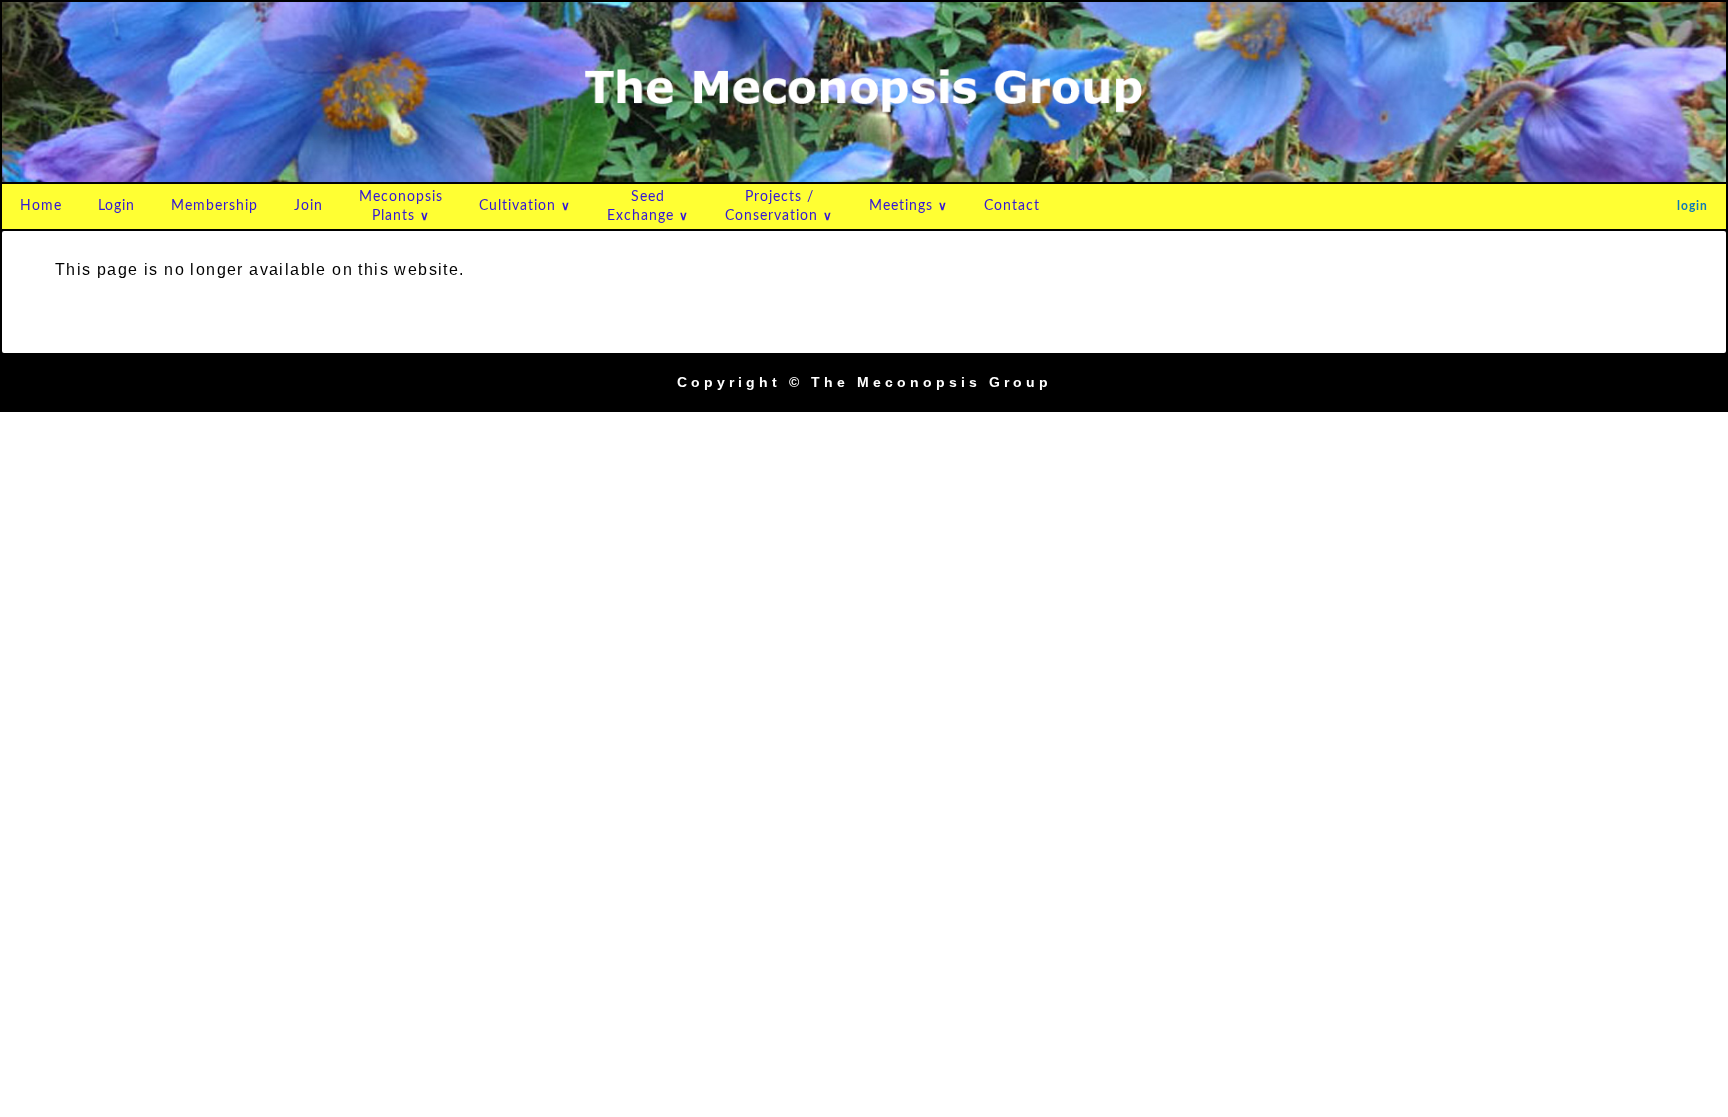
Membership (214, 206)
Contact (1012, 206)
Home (41, 206)
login (1692, 206)
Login (116, 206)
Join (308, 206)
